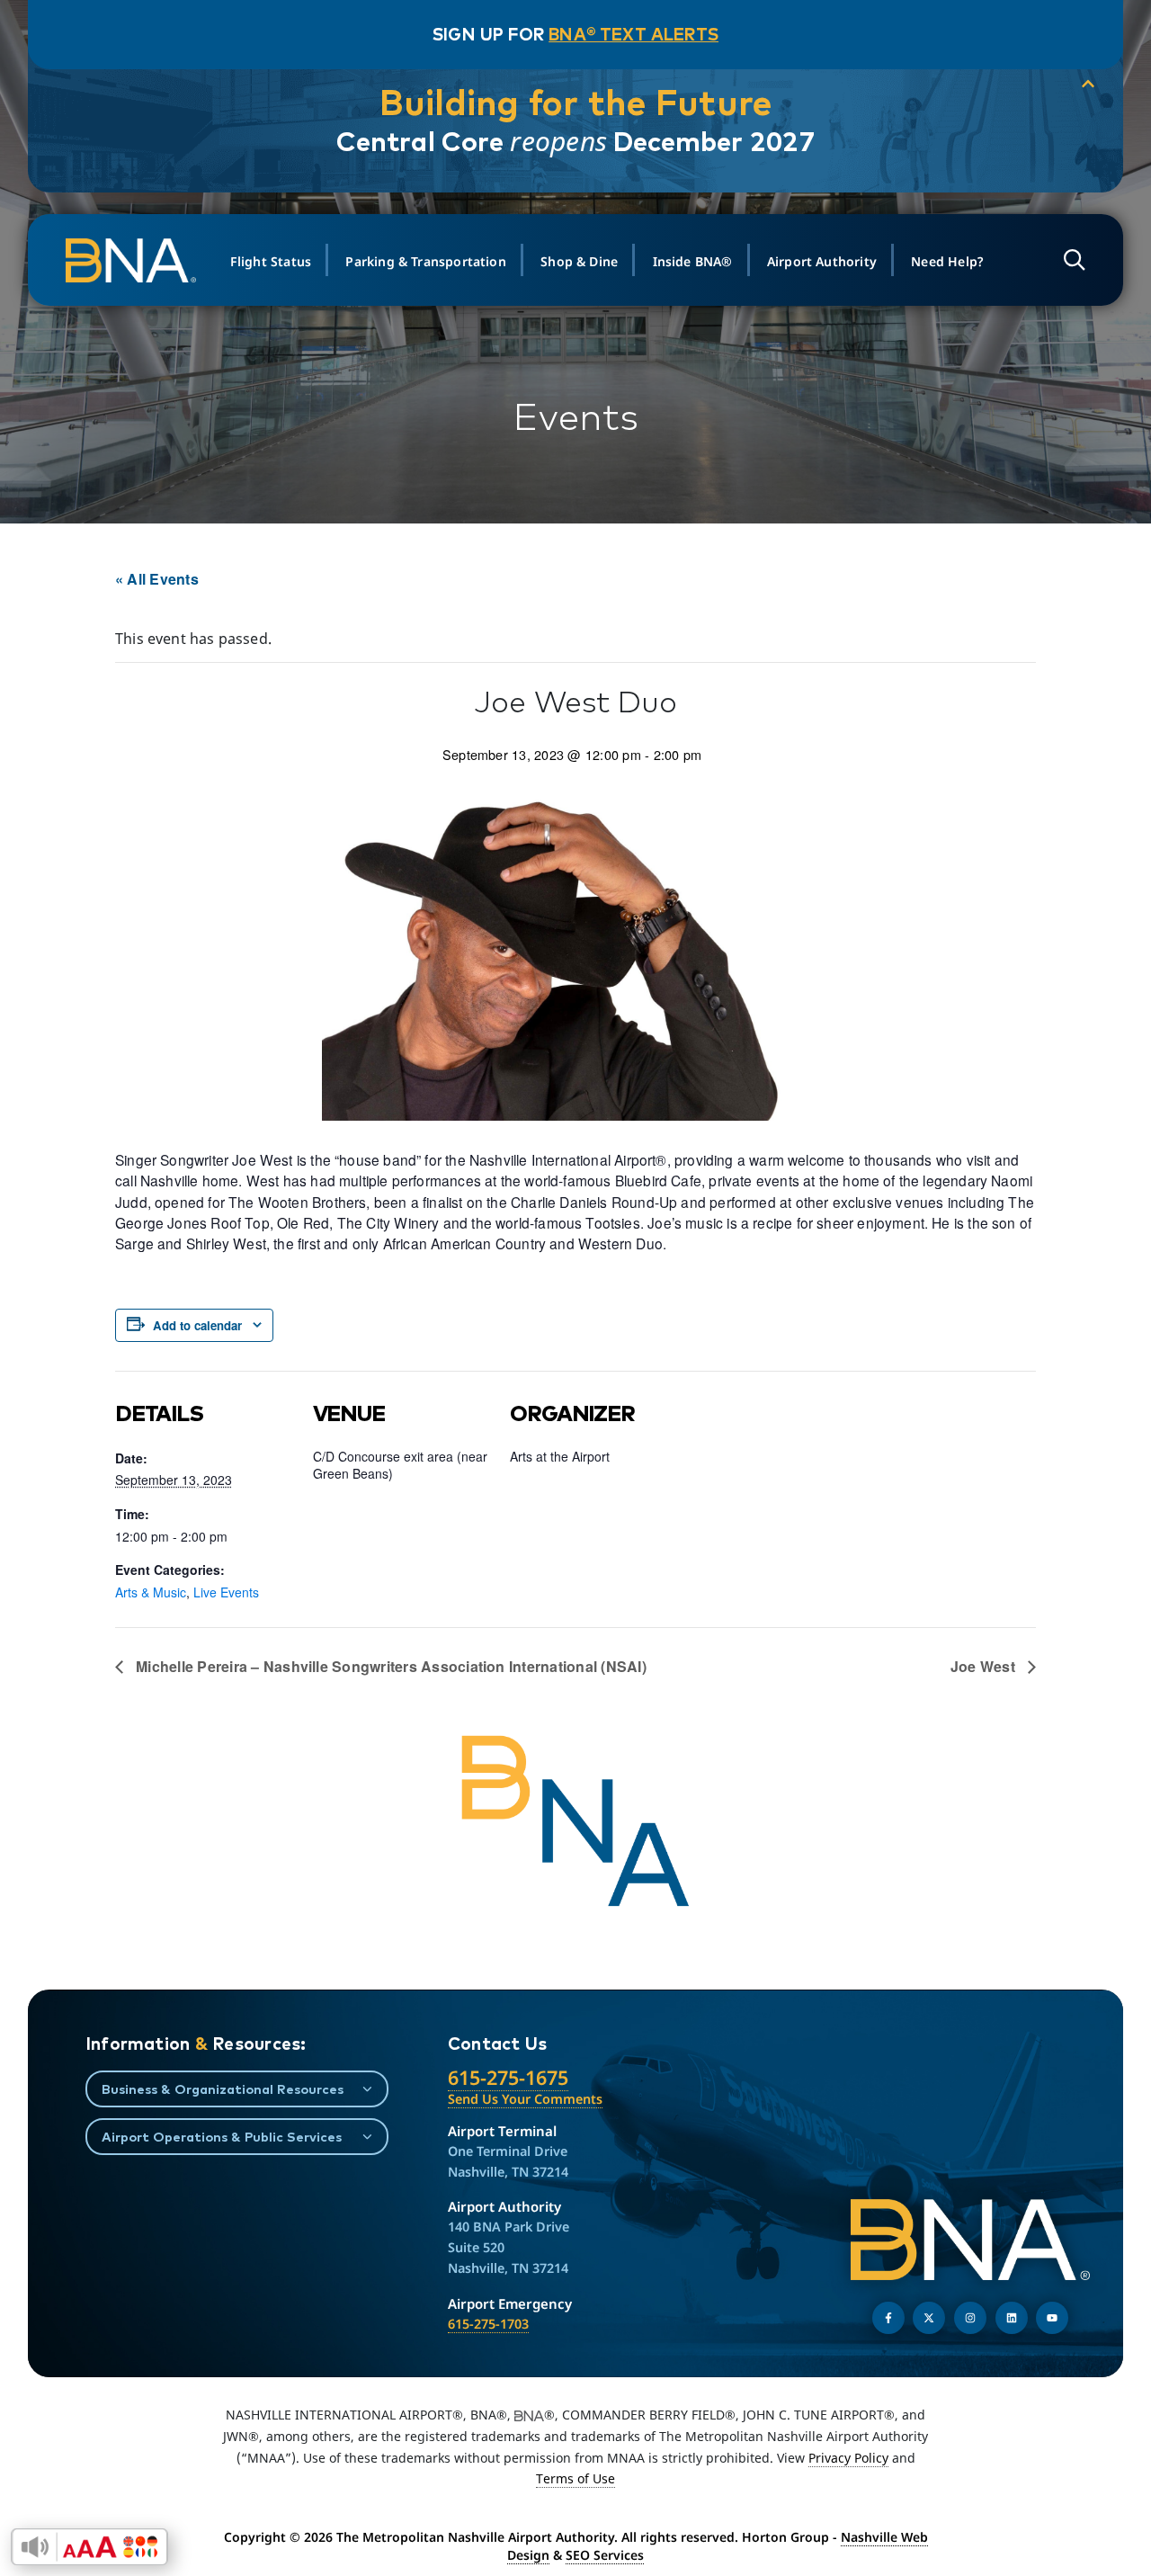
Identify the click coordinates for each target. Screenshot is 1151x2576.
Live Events (226, 1592)
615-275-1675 (508, 2077)
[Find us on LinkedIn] (1012, 2318)
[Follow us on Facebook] (888, 2318)
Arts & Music (151, 1592)
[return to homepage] (134, 261)
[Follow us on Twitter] (929, 2318)
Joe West (985, 1666)
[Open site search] (1075, 260)
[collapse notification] (1088, 85)
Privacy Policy (848, 2458)
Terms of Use (575, 2478)
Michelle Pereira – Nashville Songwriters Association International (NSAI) (389, 1666)
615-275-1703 (488, 2324)
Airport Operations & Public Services (222, 2137)
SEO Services (605, 2555)
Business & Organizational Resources (223, 2089)
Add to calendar (197, 1325)
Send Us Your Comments (525, 2099)
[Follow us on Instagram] (970, 2318)
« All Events (157, 579)
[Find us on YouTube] (1052, 2318)
